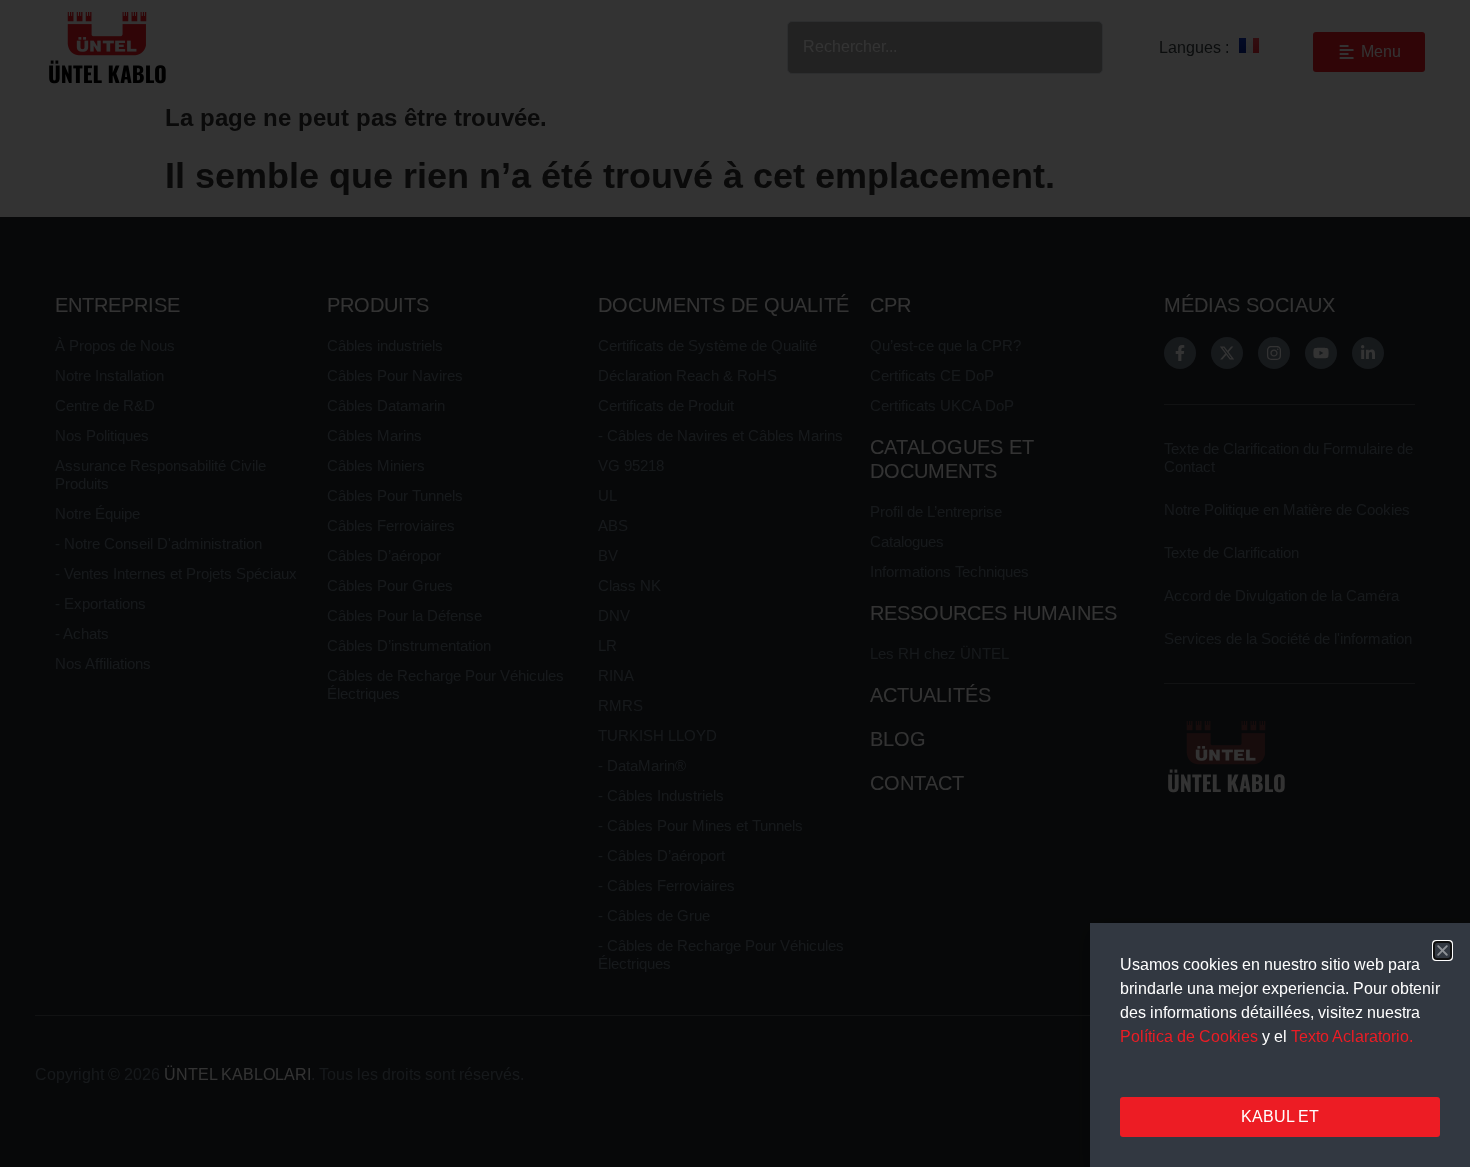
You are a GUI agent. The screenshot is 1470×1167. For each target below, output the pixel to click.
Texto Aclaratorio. (1352, 1036)
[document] (735, 583)
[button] (1442, 950)
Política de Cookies (1189, 1036)
